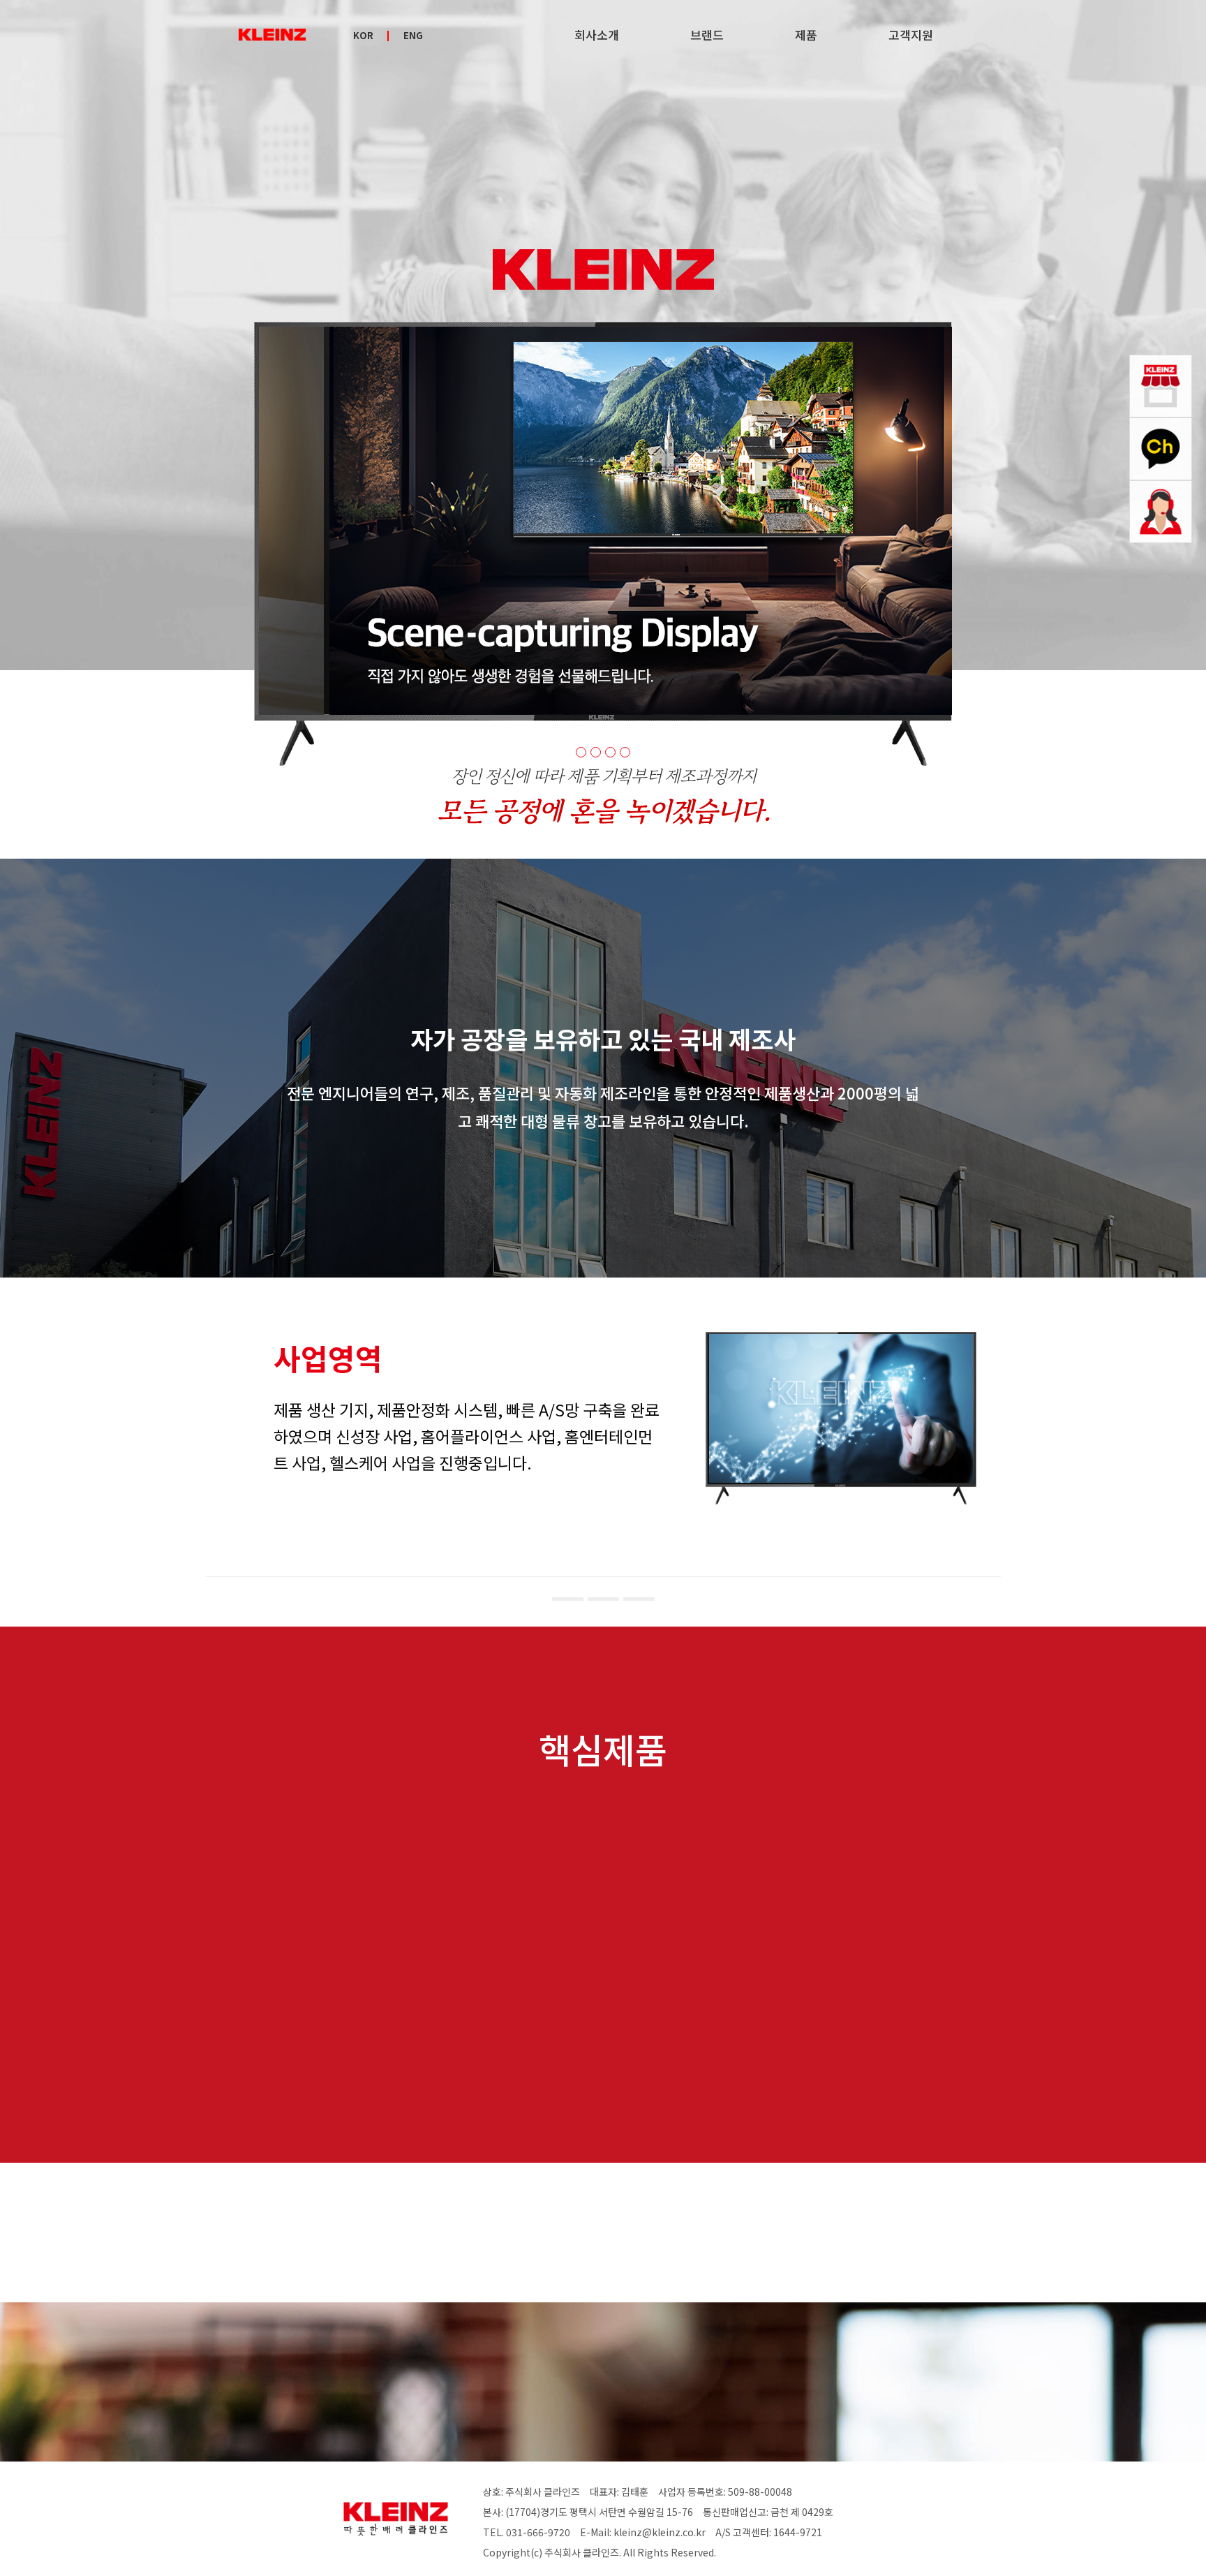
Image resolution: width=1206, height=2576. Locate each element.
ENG (413, 36)
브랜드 (707, 35)
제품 (806, 35)
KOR (363, 36)
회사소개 (597, 35)
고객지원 (911, 35)
